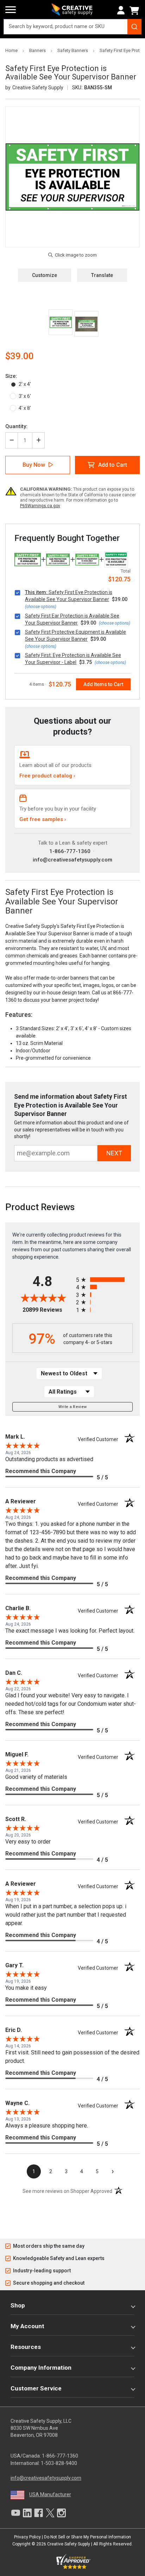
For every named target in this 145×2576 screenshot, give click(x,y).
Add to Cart (113, 465)
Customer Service (36, 2388)
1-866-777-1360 (70, 851)
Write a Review (73, 1407)
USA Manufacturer (50, 2494)
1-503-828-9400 (59, 2463)
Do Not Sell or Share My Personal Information (87, 2537)
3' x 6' (25, 396)
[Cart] (135, 11)
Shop (18, 2305)
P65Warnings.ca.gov (40, 506)
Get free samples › (43, 819)
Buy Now (34, 465)
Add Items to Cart (103, 684)
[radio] (104, 1280)
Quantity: (16, 426)
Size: (11, 376)
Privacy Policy (27, 2537)
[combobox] (72, 27)
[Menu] (11, 10)
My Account (27, 2326)
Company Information (41, 2368)
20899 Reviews (48, 1310)
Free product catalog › (47, 776)
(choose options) (41, 607)
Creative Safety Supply (69, 2544)
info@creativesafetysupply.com (72, 860)
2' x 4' (25, 384)
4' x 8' (25, 408)
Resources (26, 2347)
